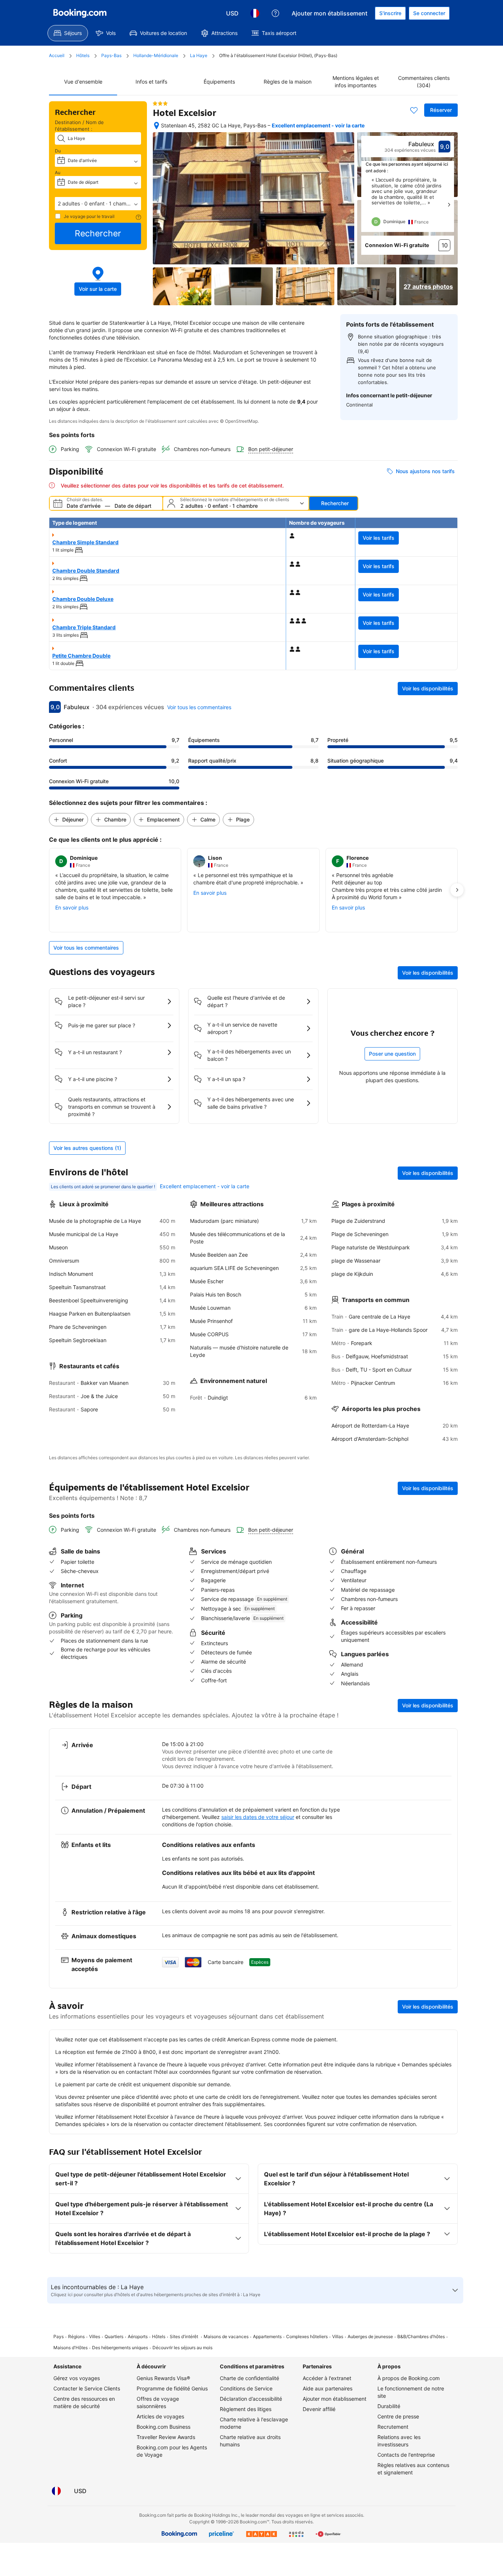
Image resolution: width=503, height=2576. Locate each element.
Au (58, 173)
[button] (98, 204)
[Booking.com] (80, 13)
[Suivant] (449, 205)
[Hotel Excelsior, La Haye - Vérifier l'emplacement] (156, 126)
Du (58, 151)
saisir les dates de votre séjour (258, 1817)
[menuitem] (68, 33)
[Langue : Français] (255, 13)
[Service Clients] (275, 13)
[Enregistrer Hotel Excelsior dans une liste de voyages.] (414, 110)
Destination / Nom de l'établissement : (79, 126)
